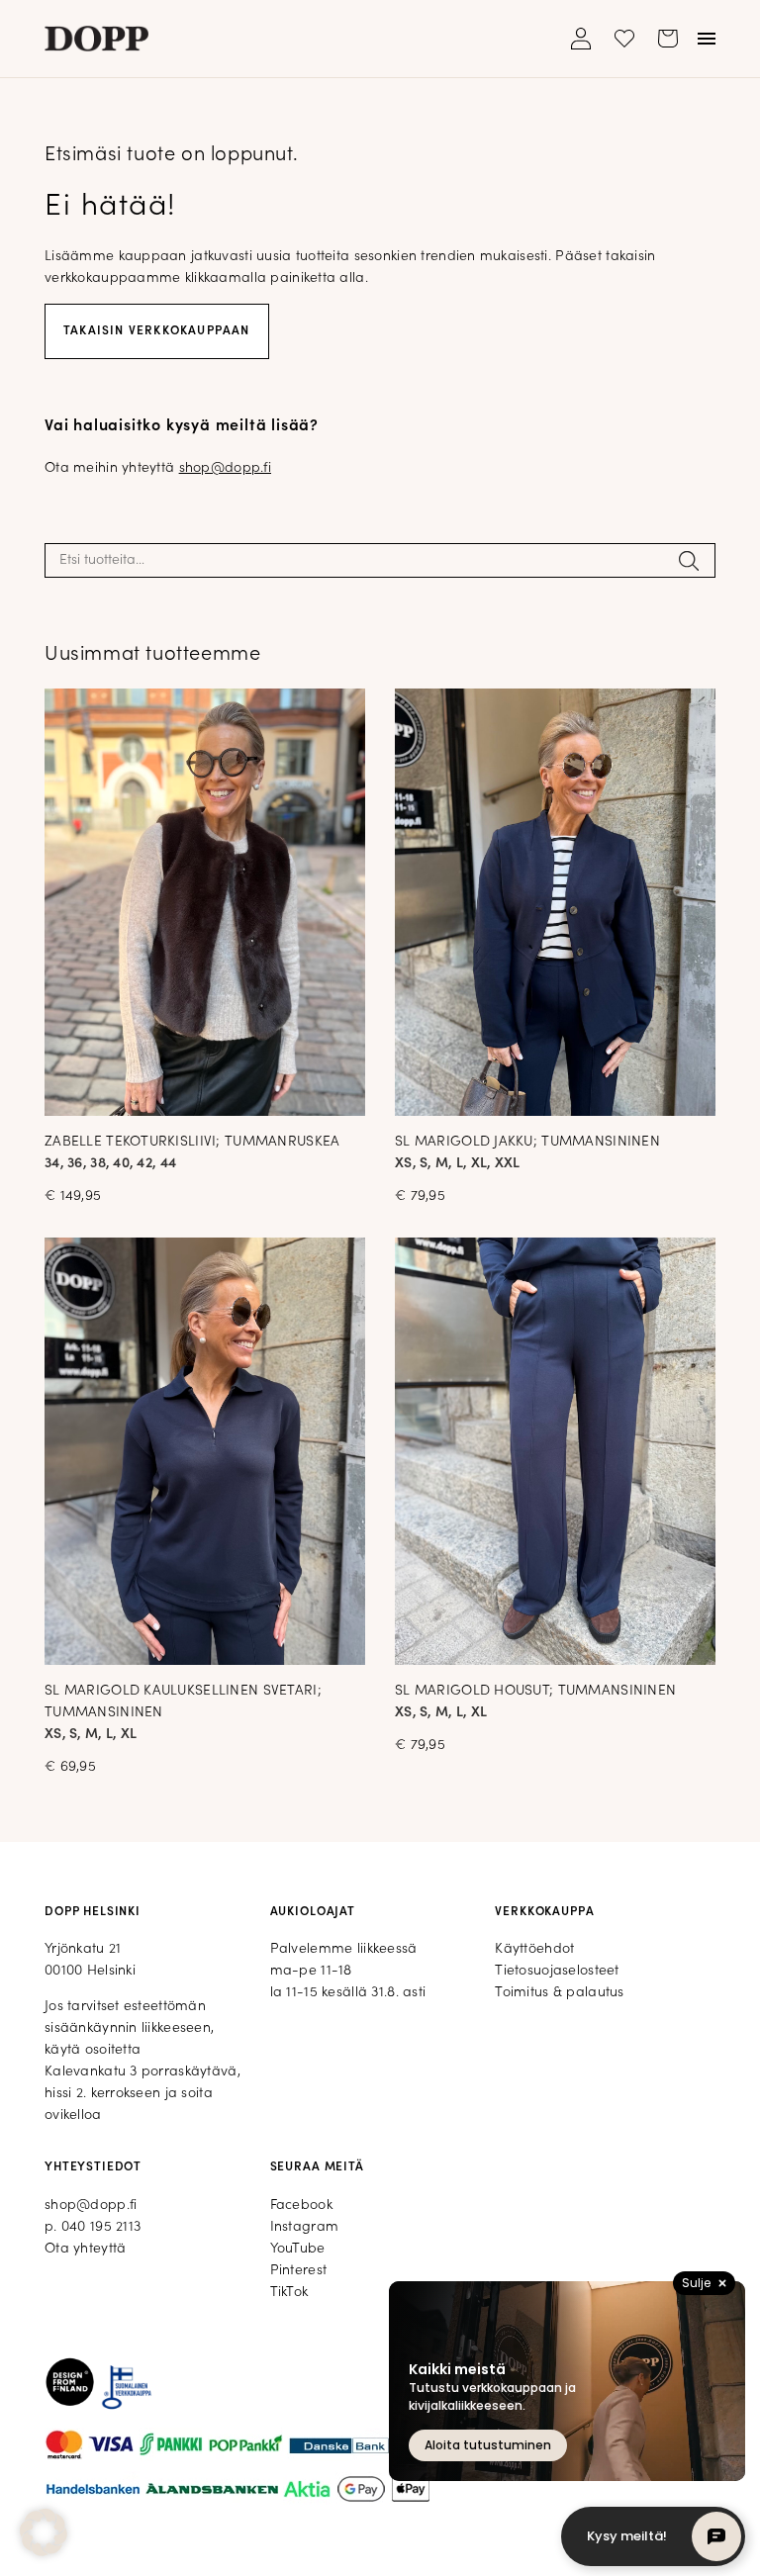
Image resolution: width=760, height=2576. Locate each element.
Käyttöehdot (534, 1949)
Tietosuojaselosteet (557, 1971)
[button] (44, 2532)
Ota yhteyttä (85, 2249)
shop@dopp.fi (225, 468)
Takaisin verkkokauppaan (157, 331)
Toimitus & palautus (559, 1993)
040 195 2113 (101, 2227)
